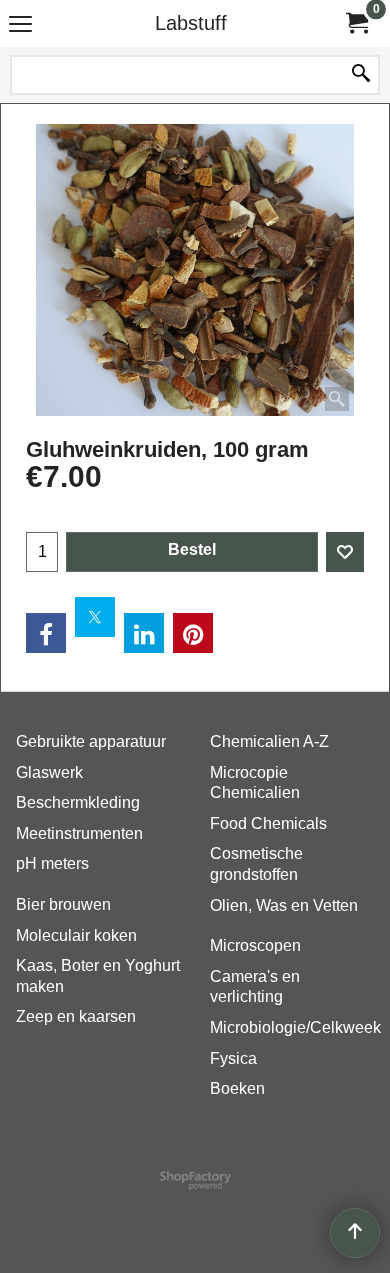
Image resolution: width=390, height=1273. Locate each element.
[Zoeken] (361, 75)
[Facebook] (46, 633)
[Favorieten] (345, 552)
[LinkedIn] (144, 633)
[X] (95, 617)
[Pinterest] (193, 633)
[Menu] (20, 25)
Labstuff (191, 23)
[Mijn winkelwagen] (356, 23)
